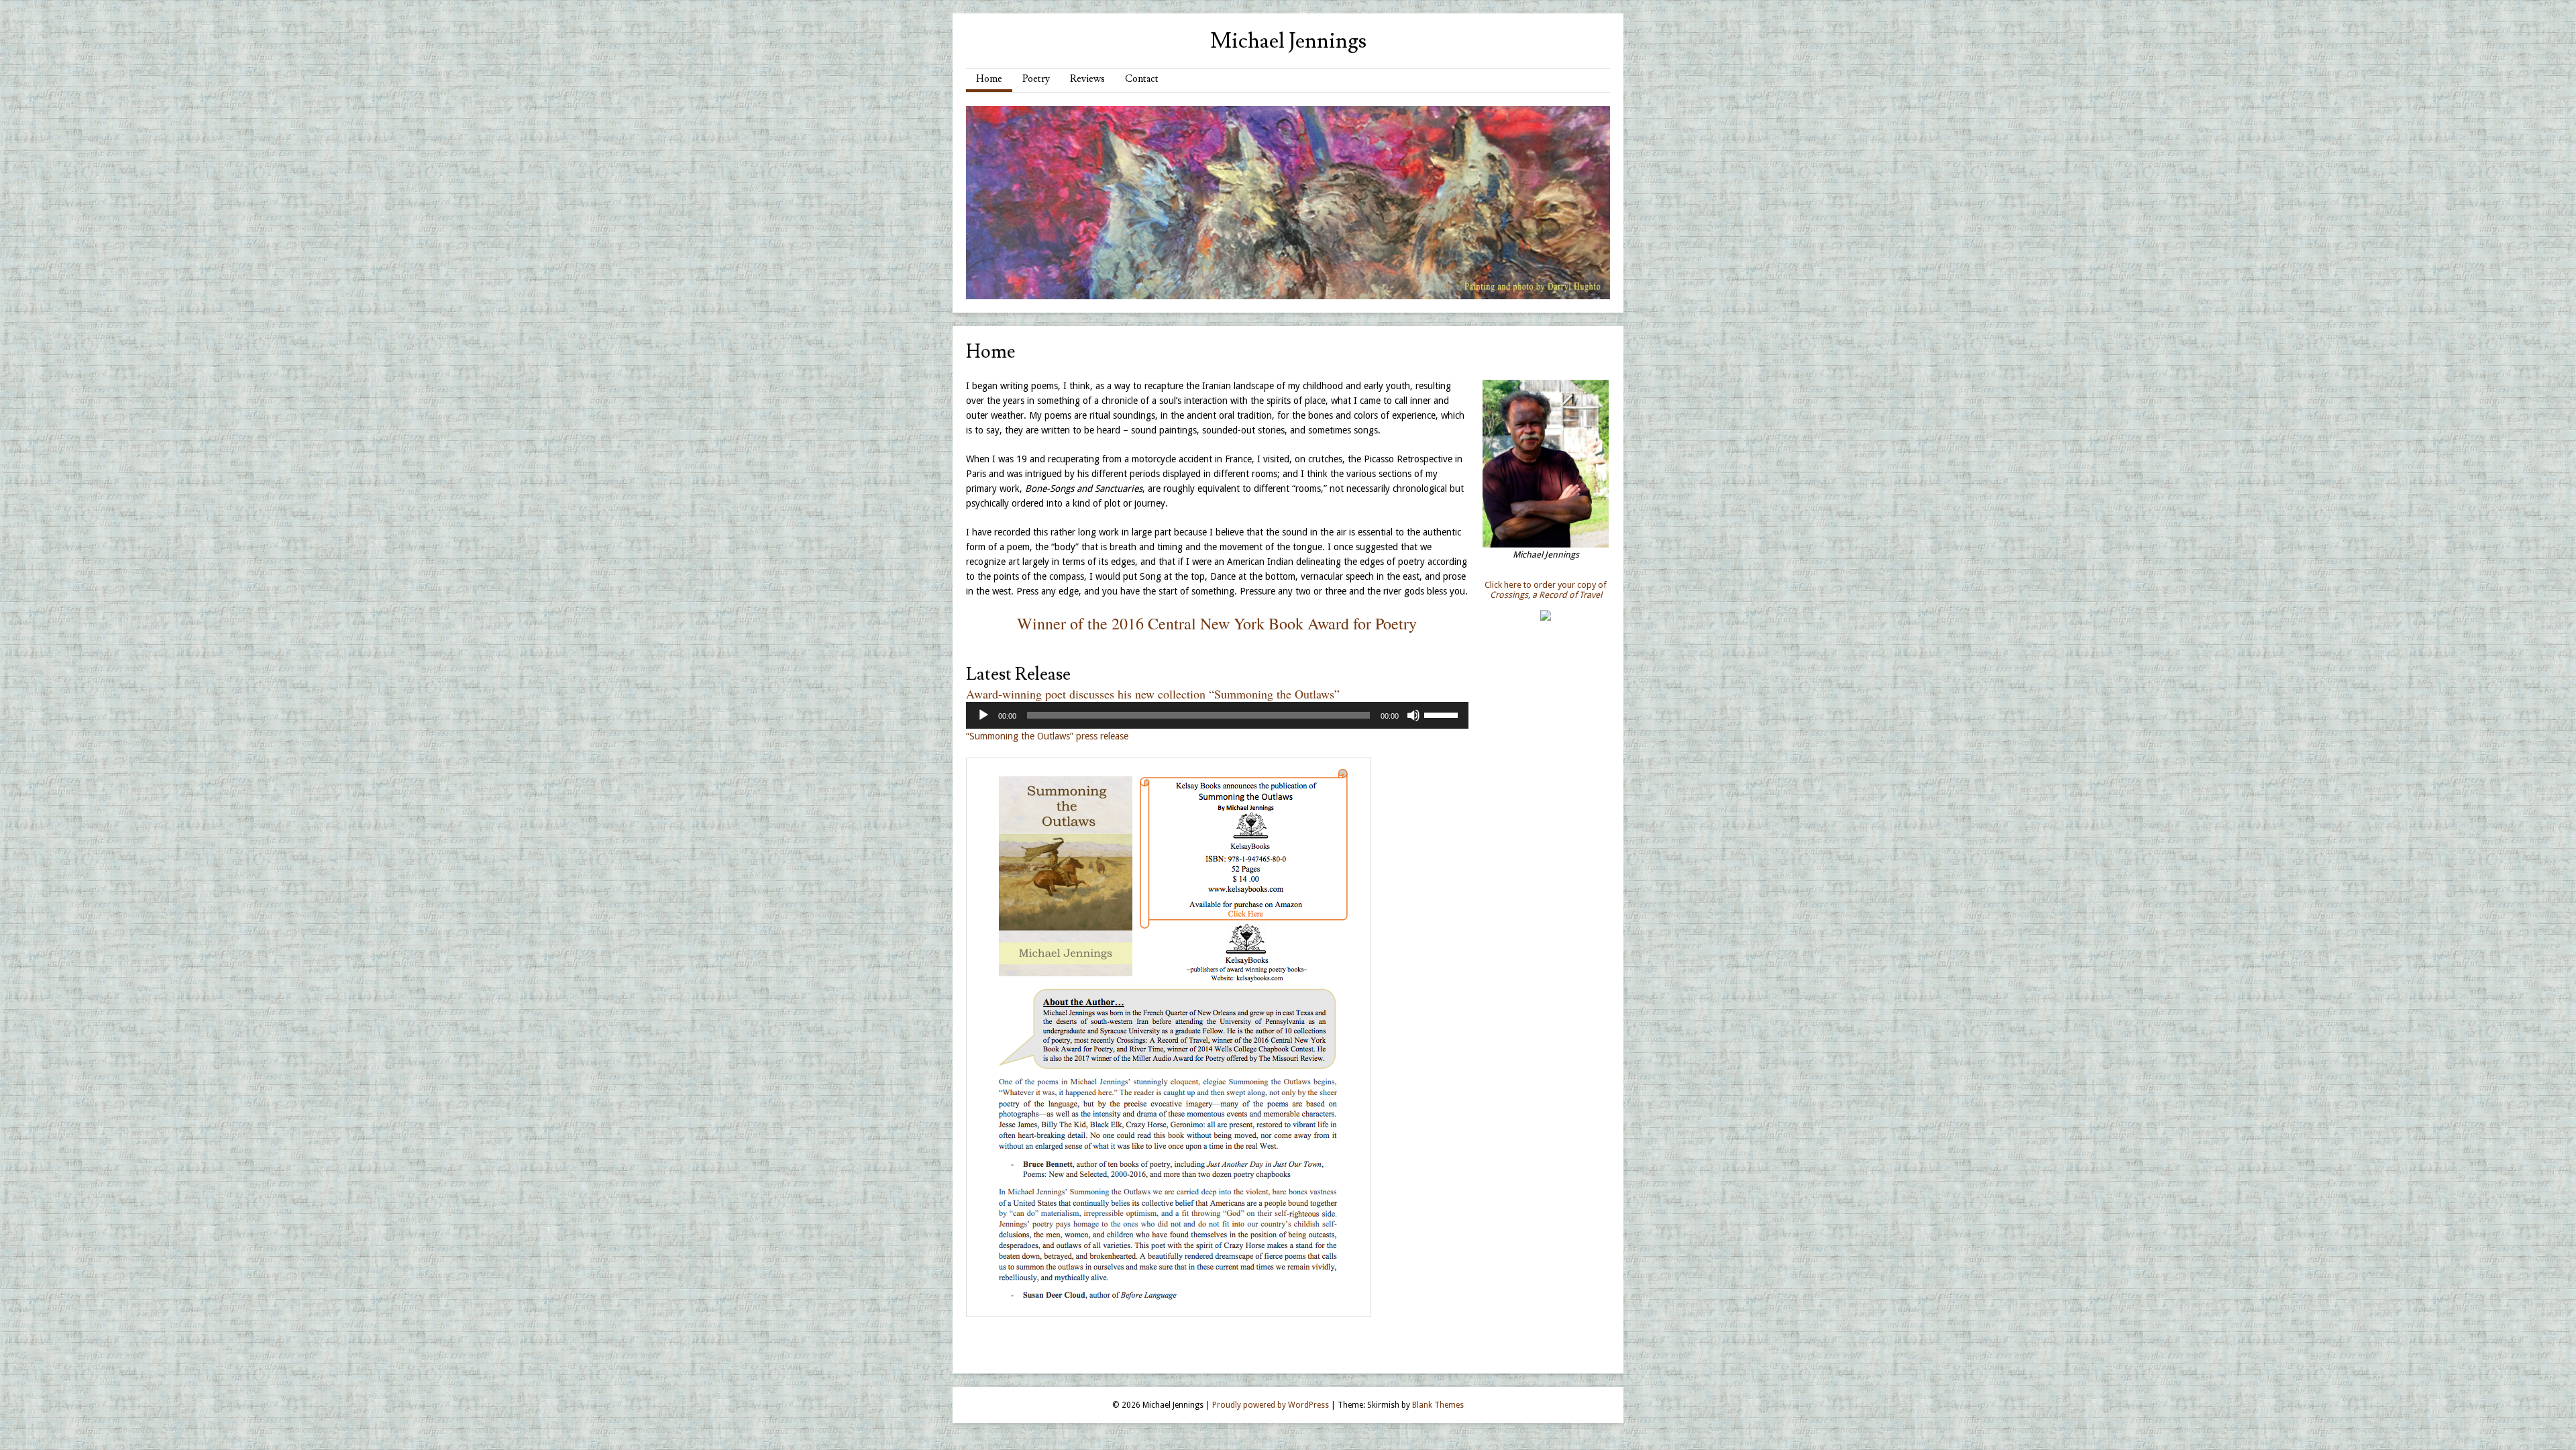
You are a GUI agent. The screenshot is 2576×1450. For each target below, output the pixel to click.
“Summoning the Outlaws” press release (1047, 736)
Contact (1142, 79)
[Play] (983, 715)
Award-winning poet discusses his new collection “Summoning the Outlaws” (1153, 694)
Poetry (1036, 79)
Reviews (1087, 79)
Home (989, 79)
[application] (1217, 715)
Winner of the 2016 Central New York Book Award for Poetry (1217, 623)
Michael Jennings (1288, 41)
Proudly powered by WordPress (1271, 1405)
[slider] (1443, 714)
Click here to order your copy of (1546, 590)
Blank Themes (1438, 1405)
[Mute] (1413, 715)
